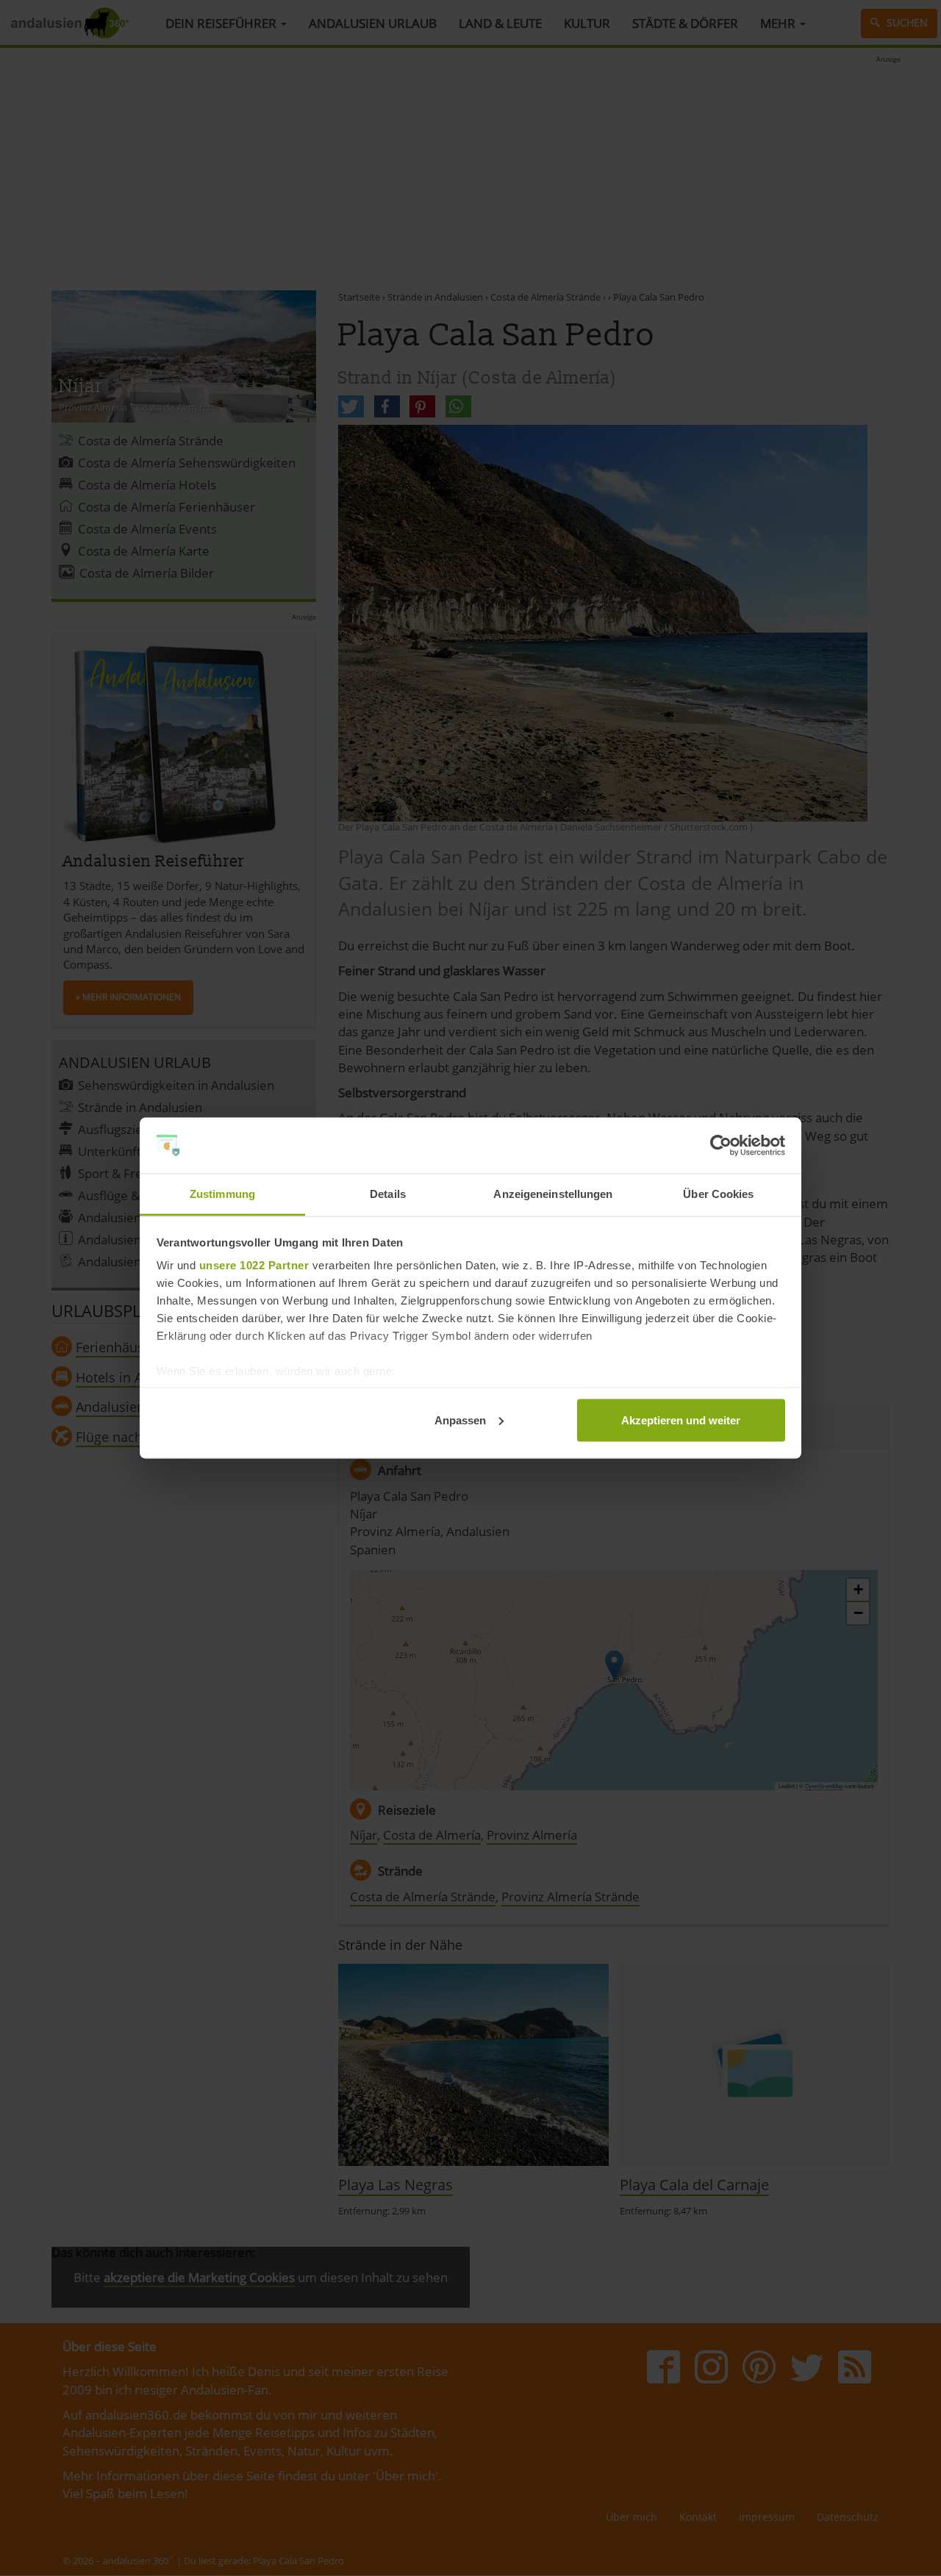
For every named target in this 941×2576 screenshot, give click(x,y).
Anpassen (460, 1420)
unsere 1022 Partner (254, 1265)
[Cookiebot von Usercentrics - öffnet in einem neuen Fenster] (721, 1146)
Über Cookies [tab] (718, 1194)
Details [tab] (388, 1194)
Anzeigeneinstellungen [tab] (553, 1194)
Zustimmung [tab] (222, 1194)
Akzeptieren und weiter (681, 1420)
